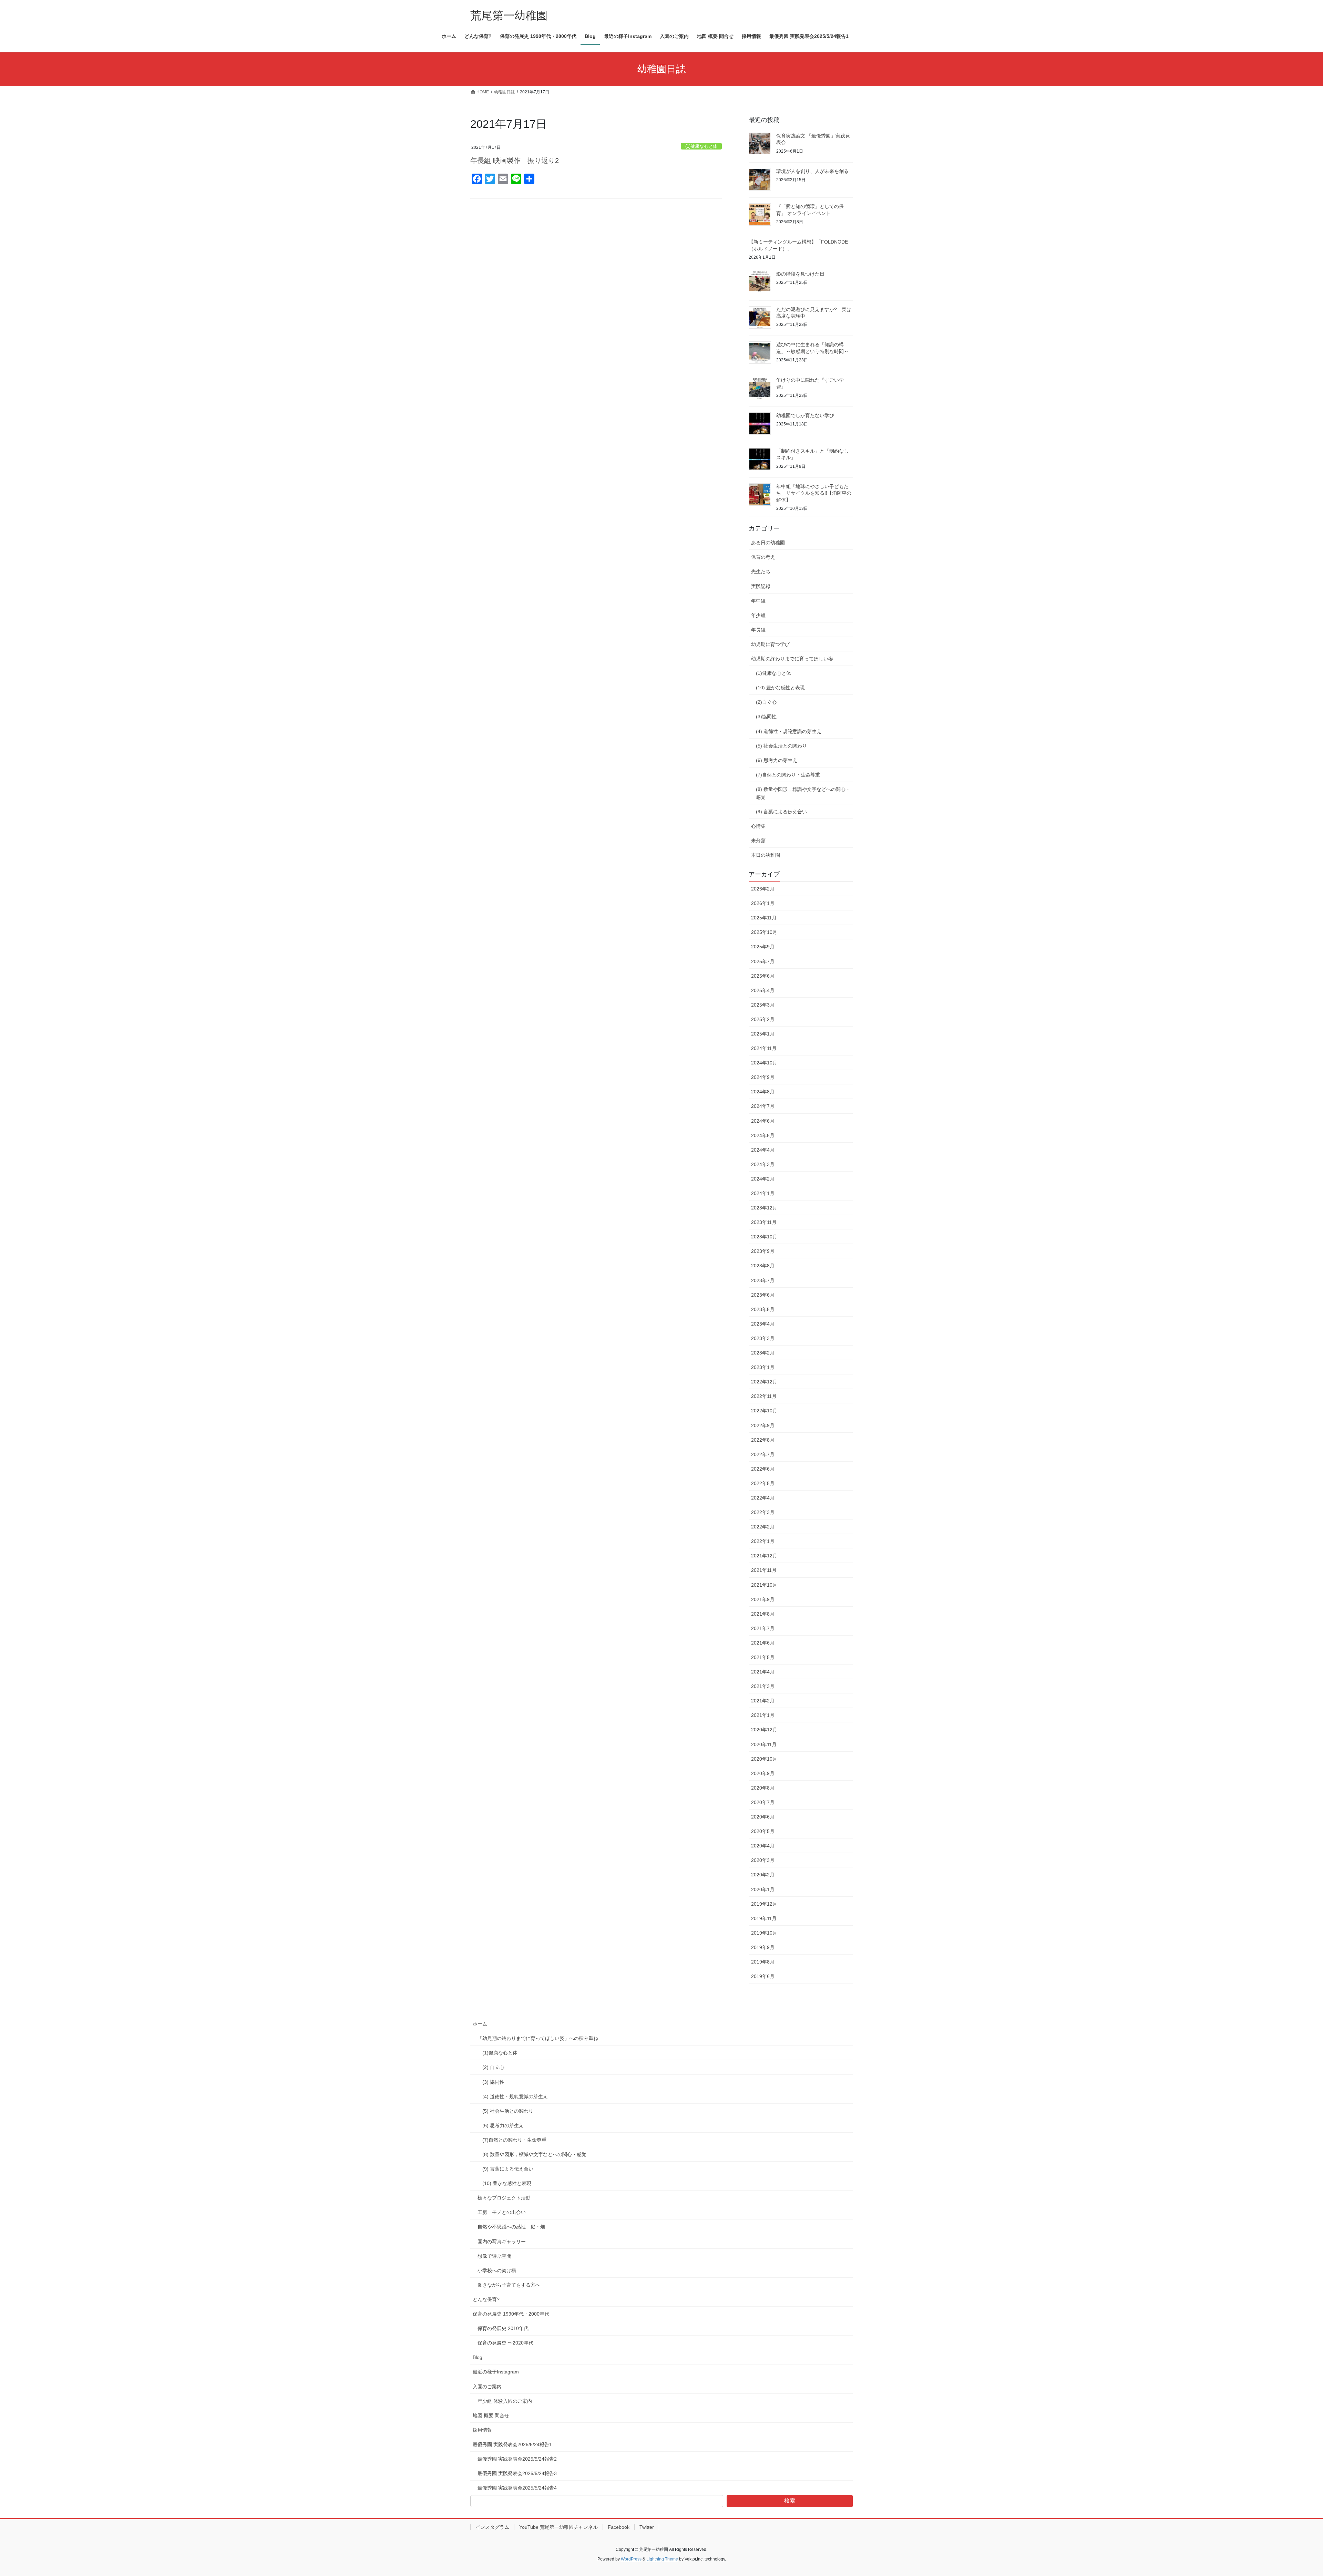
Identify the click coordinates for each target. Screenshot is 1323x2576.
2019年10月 (764, 1933)
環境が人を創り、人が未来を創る (812, 171)
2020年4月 (763, 1846)
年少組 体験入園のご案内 (505, 2401)
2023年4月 (763, 1324)
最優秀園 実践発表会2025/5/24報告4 (517, 2488)
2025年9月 (763, 947)
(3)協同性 (766, 717)
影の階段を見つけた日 (800, 274)
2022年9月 (763, 1425)
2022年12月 (764, 1382)
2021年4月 (763, 1672)
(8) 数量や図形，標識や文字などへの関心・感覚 (803, 793)
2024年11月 (764, 1048)
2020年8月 (763, 1788)
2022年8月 (763, 1440)
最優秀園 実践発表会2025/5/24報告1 (512, 2444)
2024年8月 (763, 1092)
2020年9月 (763, 1773)
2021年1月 (763, 1715)
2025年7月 (763, 961)
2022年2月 (763, 1527)
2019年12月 (764, 1904)
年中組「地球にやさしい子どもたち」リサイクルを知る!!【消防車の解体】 (814, 493)
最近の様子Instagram (496, 2372)
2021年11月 (764, 1570)
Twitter (647, 2527)
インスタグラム (492, 2527)
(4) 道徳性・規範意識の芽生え (789, 731)
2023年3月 (763, 1338)
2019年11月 (764, 1918)
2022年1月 (763, 1541)
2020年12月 (764, 1730)
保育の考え (763, 557)
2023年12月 (764, 1208)
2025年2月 (763, 1019)
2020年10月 (764, 1759)
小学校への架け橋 (497, 2270)
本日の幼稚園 (766, 855)
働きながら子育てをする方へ (509, 2285)
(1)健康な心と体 (701, 146)
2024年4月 (763, 1150)
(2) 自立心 (493, 2067)
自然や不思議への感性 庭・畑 (511, 2227)
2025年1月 (763, 1034)
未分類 (758, 841)
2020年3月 (763, 1860)
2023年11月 (764, 1222)
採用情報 (482, 2430)
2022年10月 (764, 1411)
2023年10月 (764, 1237)
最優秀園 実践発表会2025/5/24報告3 (517, 2473)
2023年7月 (763, 1280)
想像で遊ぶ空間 (494, 2256)
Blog (478, 2357)
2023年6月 (763, 1295)
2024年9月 (763, 1077)
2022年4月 (763, 1498)
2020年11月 (764, 1744)
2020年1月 (763, 1889)
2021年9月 (763, 1599)
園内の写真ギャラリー (502, 2242)
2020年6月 (763, 1817)
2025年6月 (763, 976)
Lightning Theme (662, 2559)
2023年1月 (763, 1367)
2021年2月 (763, 1701)
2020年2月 (763, 1875)
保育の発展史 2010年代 (503, 2328)
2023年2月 (763, 1353)
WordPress (631, 2559)
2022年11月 (764, 1396)
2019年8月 (763, 1962)
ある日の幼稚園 (768, 543)
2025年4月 (763, 990)
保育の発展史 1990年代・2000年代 (511, 2314)
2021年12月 (764, 1556)
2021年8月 (763, 1614)
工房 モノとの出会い (502, 2212)
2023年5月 (763, 1309)
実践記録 (761, 586)
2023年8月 (763, 1266)
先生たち (761, 571)
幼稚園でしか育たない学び (805, 415)
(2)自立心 (766, 702)
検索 (790, 2501)
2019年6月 (763, 1976)
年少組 (758, 615)
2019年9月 (763, 1947)
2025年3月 (763, 1005)
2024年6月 (763, 1121)
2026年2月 (763, 889)
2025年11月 (764, 918)
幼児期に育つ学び (770, 644)
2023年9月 (763, 1251)
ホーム (480, 2024)
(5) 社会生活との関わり (781, 746)
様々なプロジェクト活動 (504, 2198)
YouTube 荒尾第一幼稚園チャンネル (558, 2527)
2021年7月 (763, 1628)
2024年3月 (763, 1164)
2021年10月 (764, 1585)
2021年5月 (763, 1657)
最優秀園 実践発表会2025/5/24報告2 (517, 2459)
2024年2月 (763, 1179)
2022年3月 (763, 1512)
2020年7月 (763, 1802)
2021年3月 (763, 1686)
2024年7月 (763, 1106)
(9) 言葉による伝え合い (781, 812)
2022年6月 (763, 1469)
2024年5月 (763, 1135)
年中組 (758, 601)
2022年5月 (763, 1483)
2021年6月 (763, 1643)
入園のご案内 (487, 2387)
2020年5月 (763, 1831)
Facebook (619, 2527)
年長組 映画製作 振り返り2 (515, 161)
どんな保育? (486, 2299)
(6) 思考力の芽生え (777, 760)
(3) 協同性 (493, 2082)
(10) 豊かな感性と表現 (780, 688)
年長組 (758, 630)
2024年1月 (763, 1193)
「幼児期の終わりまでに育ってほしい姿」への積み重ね (538, 2038)
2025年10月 (764, 932)
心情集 (758, 826)
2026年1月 (763, 903)
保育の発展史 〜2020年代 (505, 2343)
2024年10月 (764, 1063)
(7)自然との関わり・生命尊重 (788, 775)
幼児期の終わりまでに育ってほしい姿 (792, 659)
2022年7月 (763, 1454)
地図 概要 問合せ (491, 2415)
